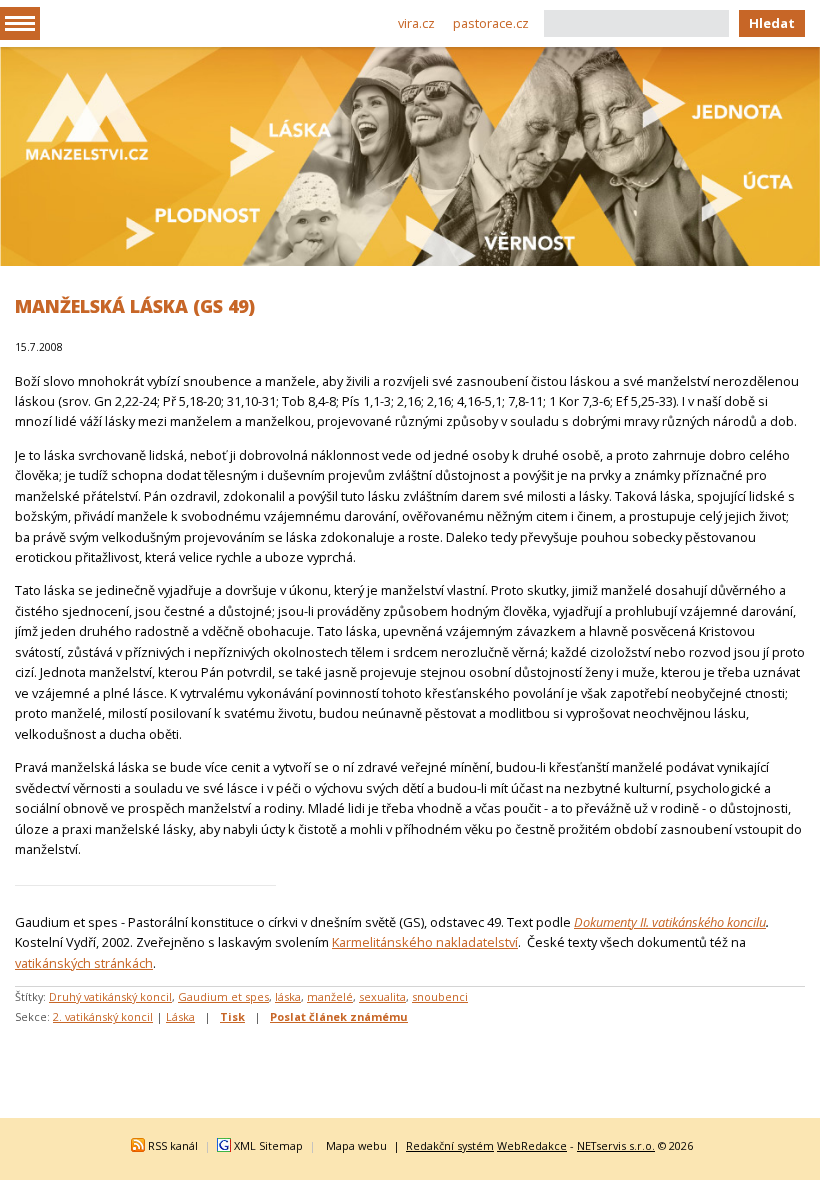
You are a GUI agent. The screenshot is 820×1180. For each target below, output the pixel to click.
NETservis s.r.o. (616, 1145)
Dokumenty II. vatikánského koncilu (670, 922)
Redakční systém (450, 1145)
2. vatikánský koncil (103, 1016)
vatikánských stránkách (84, 963)
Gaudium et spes (223, 996)
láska (288, 996)
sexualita (382, 996)
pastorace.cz (491, 23)
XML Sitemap (268, 1145)
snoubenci (440, 996)
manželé (330, 996)
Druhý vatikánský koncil (110, 996)
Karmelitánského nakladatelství (425, 942)
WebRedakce (532, 1145)
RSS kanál (173, 1145)
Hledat (772, 23)
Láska (180, 1016)
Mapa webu (356, 1145)
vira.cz (416, 23)
